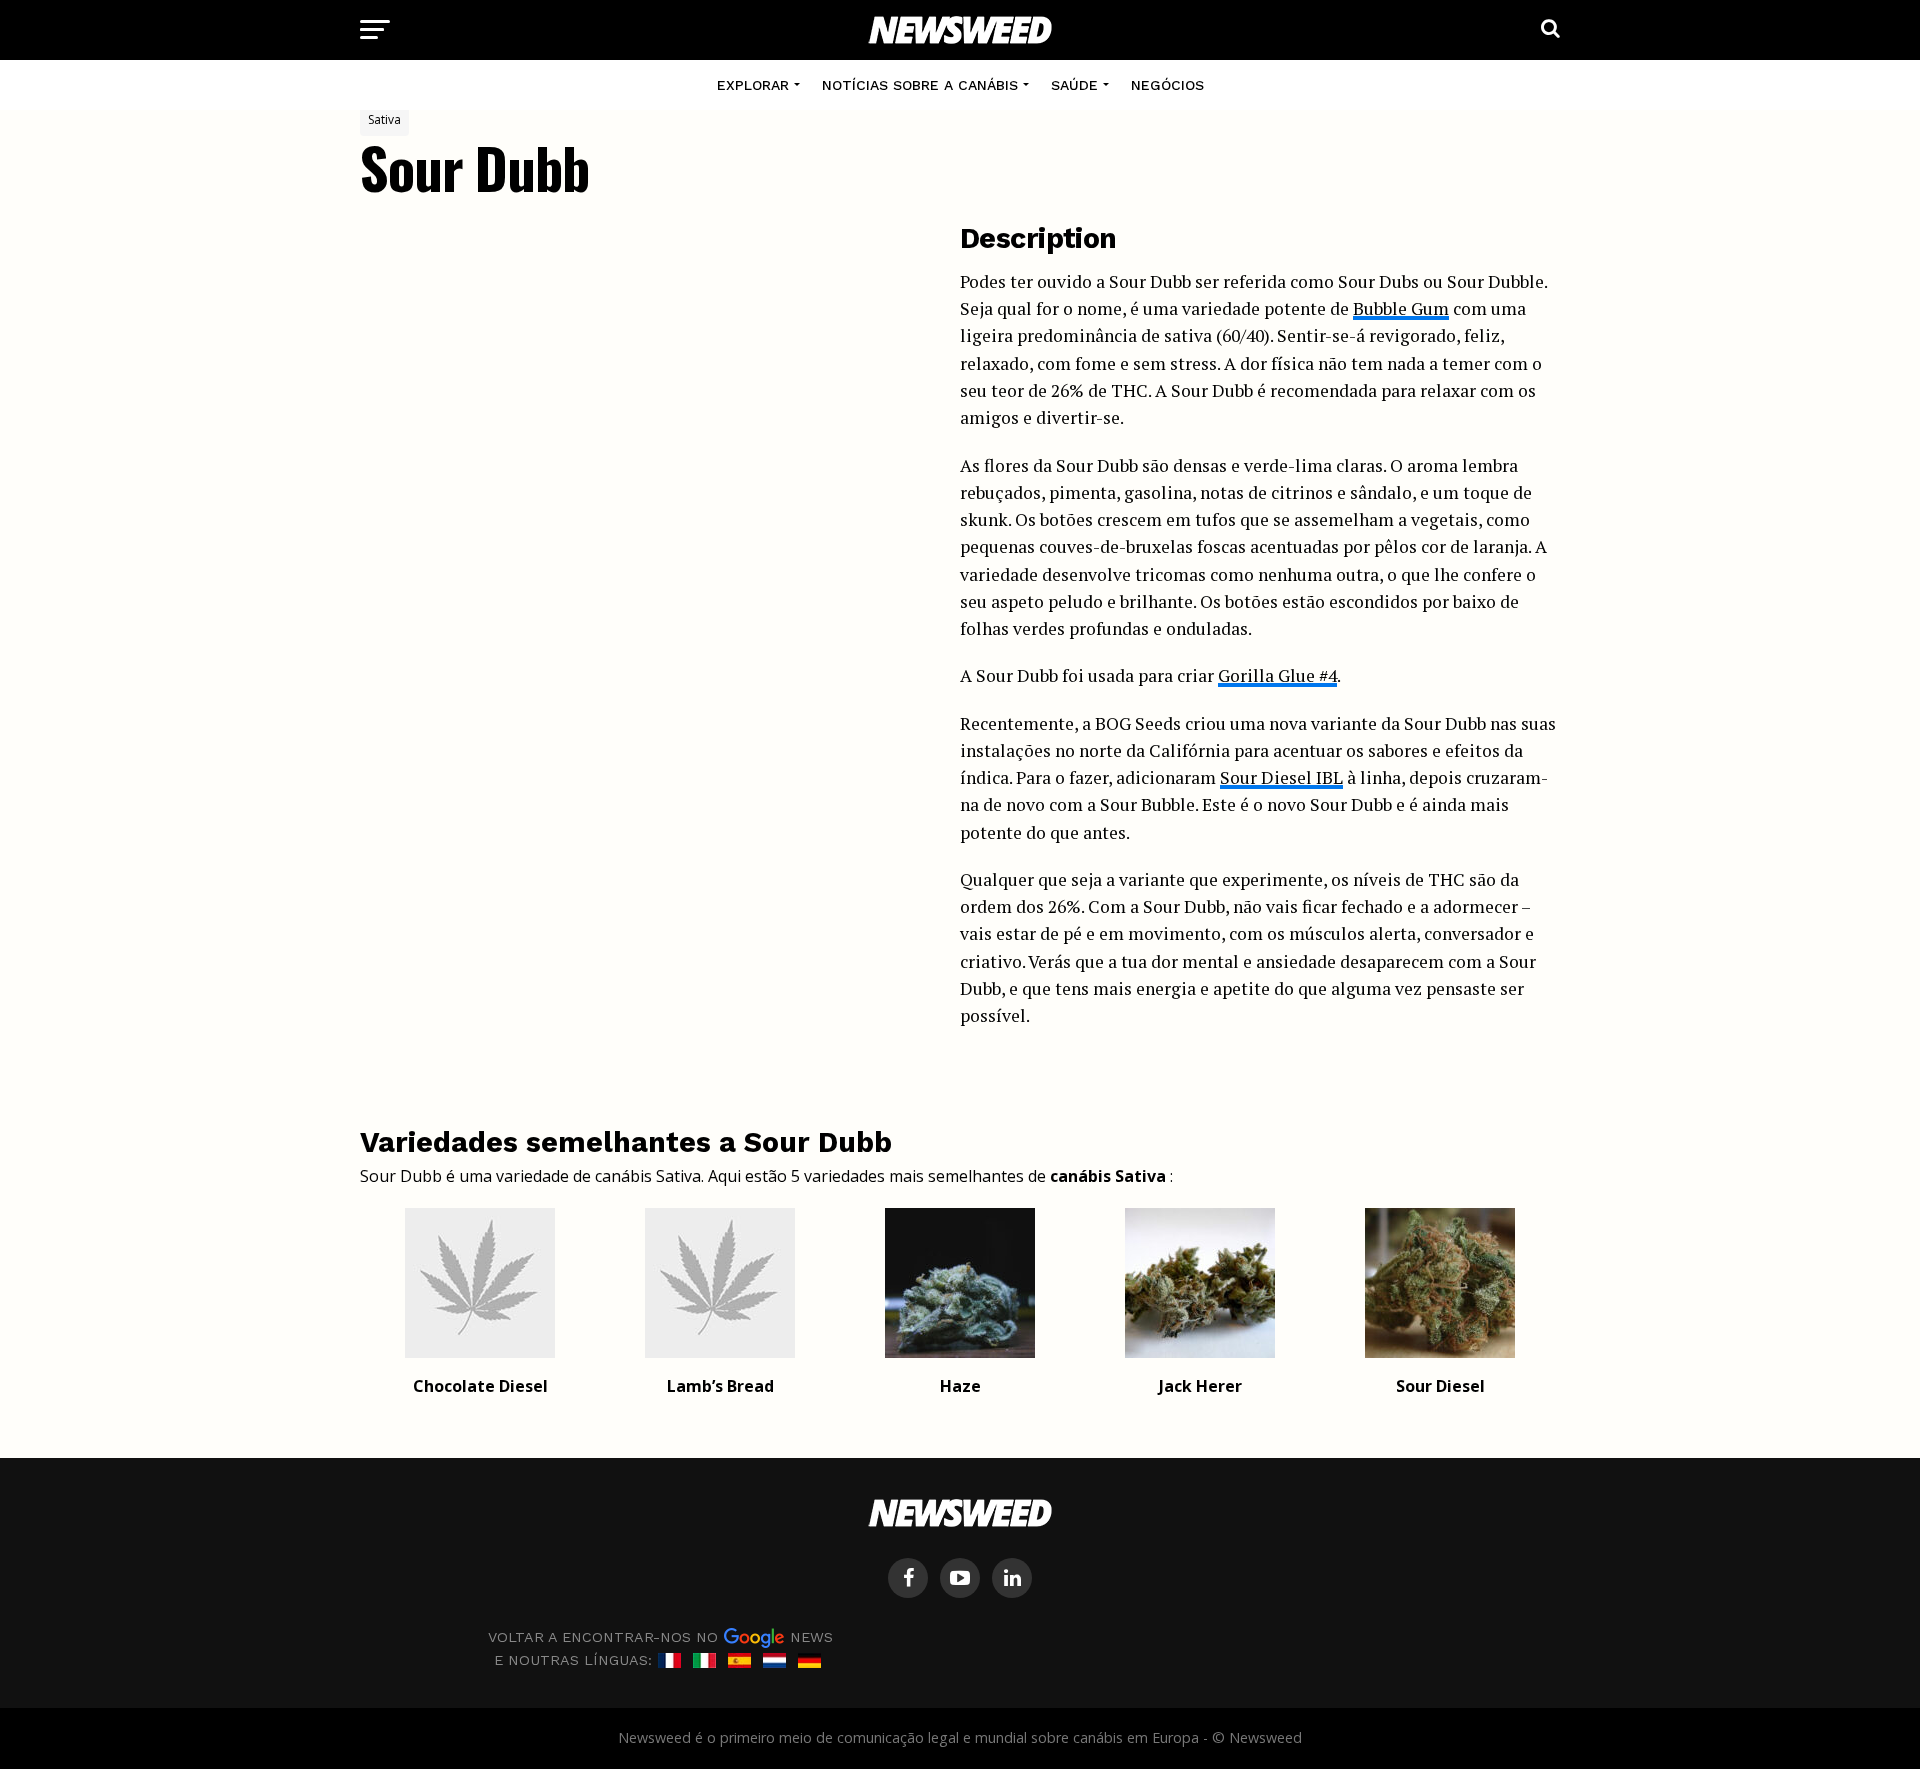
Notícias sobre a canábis (920, 85)
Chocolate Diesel (480, 1386)
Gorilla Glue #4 (1277, 675)
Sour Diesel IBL (1281, 777)
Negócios (1167, 85)
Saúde (1074, 85)
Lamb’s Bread (720, 1386)
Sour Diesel (1440, 1386)
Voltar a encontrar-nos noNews (660, 1636)
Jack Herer (1200, 1386)
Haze (960, 1386)
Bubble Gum (1401, 308)
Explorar (753, 85)
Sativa (384, 119)
